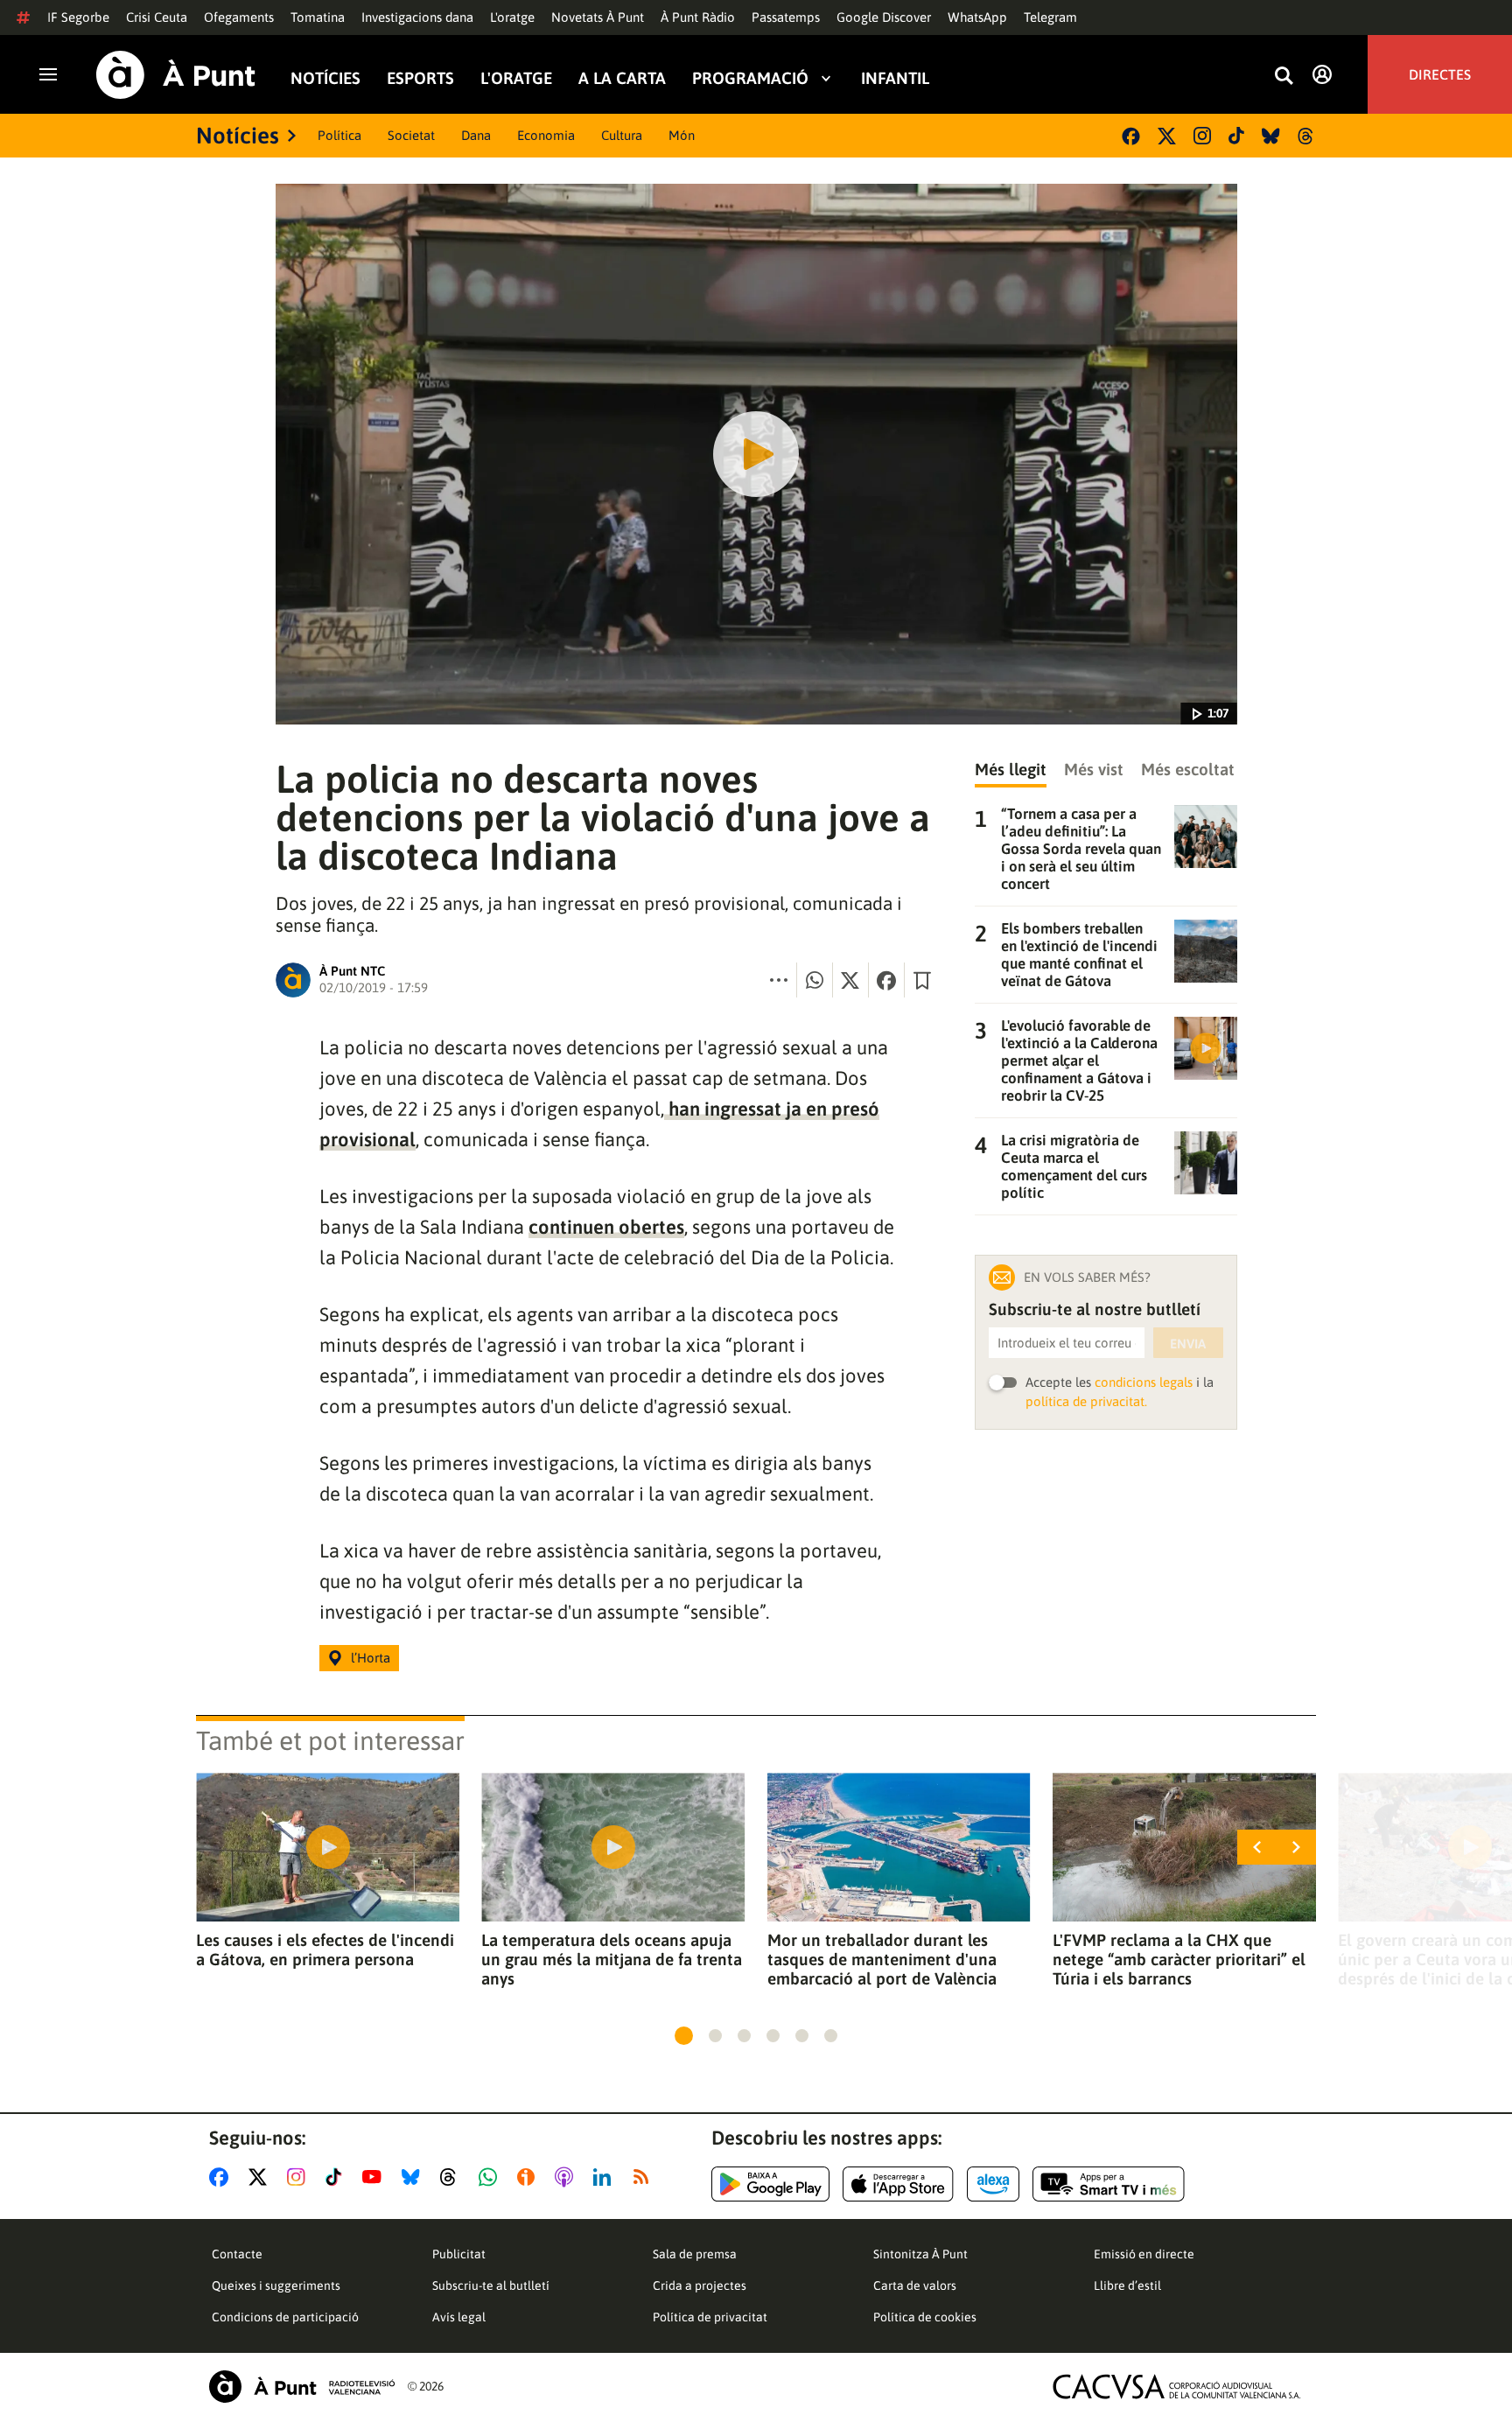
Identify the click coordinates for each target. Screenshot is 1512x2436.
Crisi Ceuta (157, 17)
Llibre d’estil (1127, 2285)
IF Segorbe (78, 17)
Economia (546, 135)
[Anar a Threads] (453, 2177)
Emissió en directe (1144, 2254)
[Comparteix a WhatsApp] (815, 980)
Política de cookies (925, 2317)
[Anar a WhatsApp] (491, 2177)
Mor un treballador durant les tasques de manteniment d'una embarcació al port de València (882, 1959)
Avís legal (459, 2317)
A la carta (622, 77)
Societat (411, 135)
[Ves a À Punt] (176, 75)
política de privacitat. (1086, 1401)
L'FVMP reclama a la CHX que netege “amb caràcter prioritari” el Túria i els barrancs (1179, 1959)
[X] (1167, 136)
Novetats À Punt (598, 17)
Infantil (895, 77)
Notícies (325, 77)
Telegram (1050, 17)
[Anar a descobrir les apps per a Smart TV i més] (1109, 2184)
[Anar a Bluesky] (414, 2177)
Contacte (237, 2254)
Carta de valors (915, 2285)
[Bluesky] (1271, 136)
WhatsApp (977, 17)
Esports (420, 77)
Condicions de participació (285, 2317)
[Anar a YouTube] (375, 2177)
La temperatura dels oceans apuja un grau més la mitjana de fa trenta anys (612, 1959)
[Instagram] (1202, 136)
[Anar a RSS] (645, 2177)
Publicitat (459, 2254)
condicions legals (1144, 1382)
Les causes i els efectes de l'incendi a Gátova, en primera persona (325, 1949)
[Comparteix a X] (850, 980)
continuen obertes (606, 1227)
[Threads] (1307, 136)
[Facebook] (1131, 136)
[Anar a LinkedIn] (605, 2177)
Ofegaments (239, 17)
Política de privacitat (710, 2317)
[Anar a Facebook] (222, 2177)
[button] (684, 2036)
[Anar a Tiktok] (337, 2177)
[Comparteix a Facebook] (886, 980)
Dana (476, 135)
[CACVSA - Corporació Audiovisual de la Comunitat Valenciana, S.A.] (1177, 2387)
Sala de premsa (695, 2254)
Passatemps (786, 17)
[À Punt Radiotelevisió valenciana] (302, 2387)
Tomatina (318, 17)
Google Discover (884, 17)
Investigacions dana (417, 17)
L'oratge (512, 17)
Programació (750, 77)
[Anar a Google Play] (770, 2184)
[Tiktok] (1236, 136)
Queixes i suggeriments (276, 2285)
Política (339, 135)
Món (682, 135)
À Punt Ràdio (698, 17)
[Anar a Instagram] (300, 2177)
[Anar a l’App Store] (898, 2184)
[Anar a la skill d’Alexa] (993, 2184)
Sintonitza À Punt (920, 2254)
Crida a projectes (700, 2285)
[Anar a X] (261, 2177)
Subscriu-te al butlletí (491, 2285)
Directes (1440, 74)
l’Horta (371, 1658)
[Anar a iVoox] (529, 2177)
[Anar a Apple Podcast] (567, 2177)
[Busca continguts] (1284, 77)
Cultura (622, 135)
